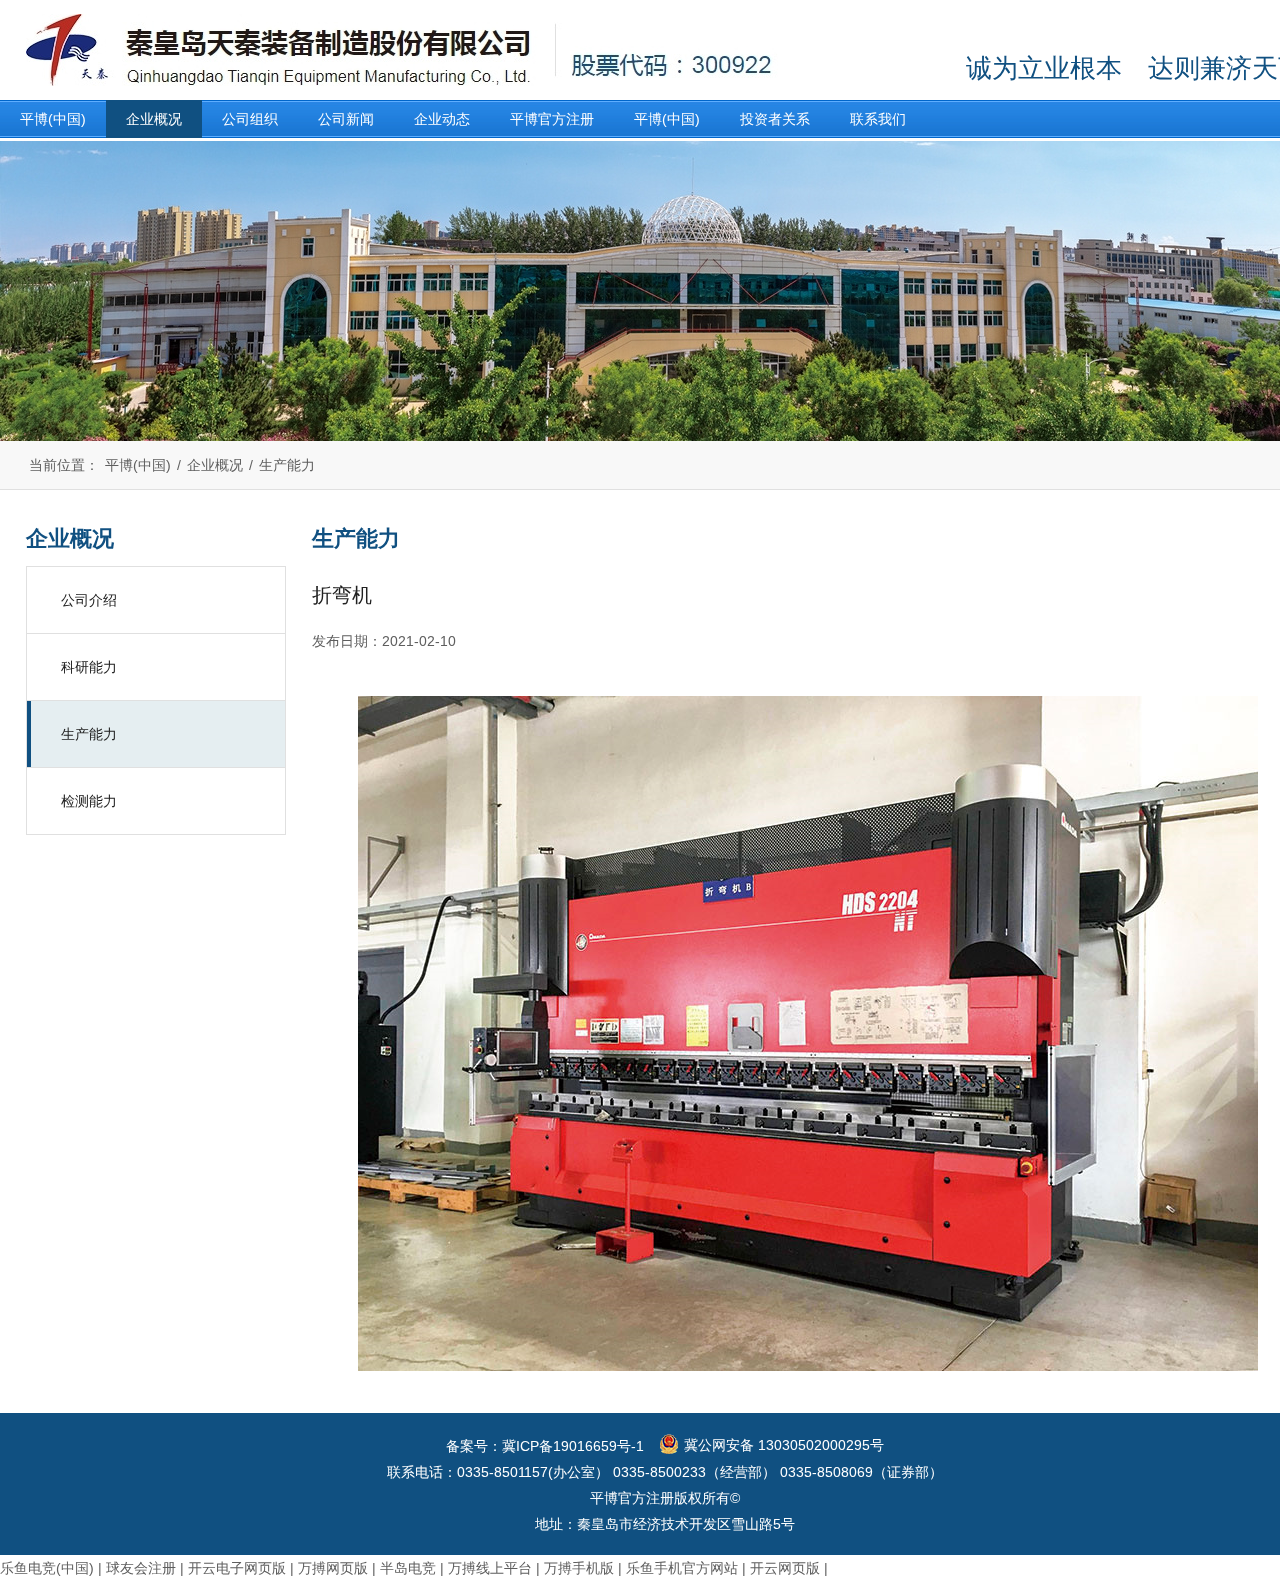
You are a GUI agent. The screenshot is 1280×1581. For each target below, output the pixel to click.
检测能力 (89, 801)
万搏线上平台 (490, 1568)
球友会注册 (141, 1568)
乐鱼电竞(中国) (47, 1568)
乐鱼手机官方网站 (682, 1568)
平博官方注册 (552, 119)
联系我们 (878, 119)
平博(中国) (53, 119)
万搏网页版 (333, 1568)
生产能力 (287, 465)
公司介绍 (89, 600)
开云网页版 (785, 1568)
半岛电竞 (408, 1568)
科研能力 (89, 667)
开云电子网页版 (237, 1568)
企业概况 (154, 119)
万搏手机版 (579, 1568)
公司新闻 (346, 119)
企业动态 (442, 119)
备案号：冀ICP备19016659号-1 (545, 1446)
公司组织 (250, 119)
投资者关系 (775, 119)
